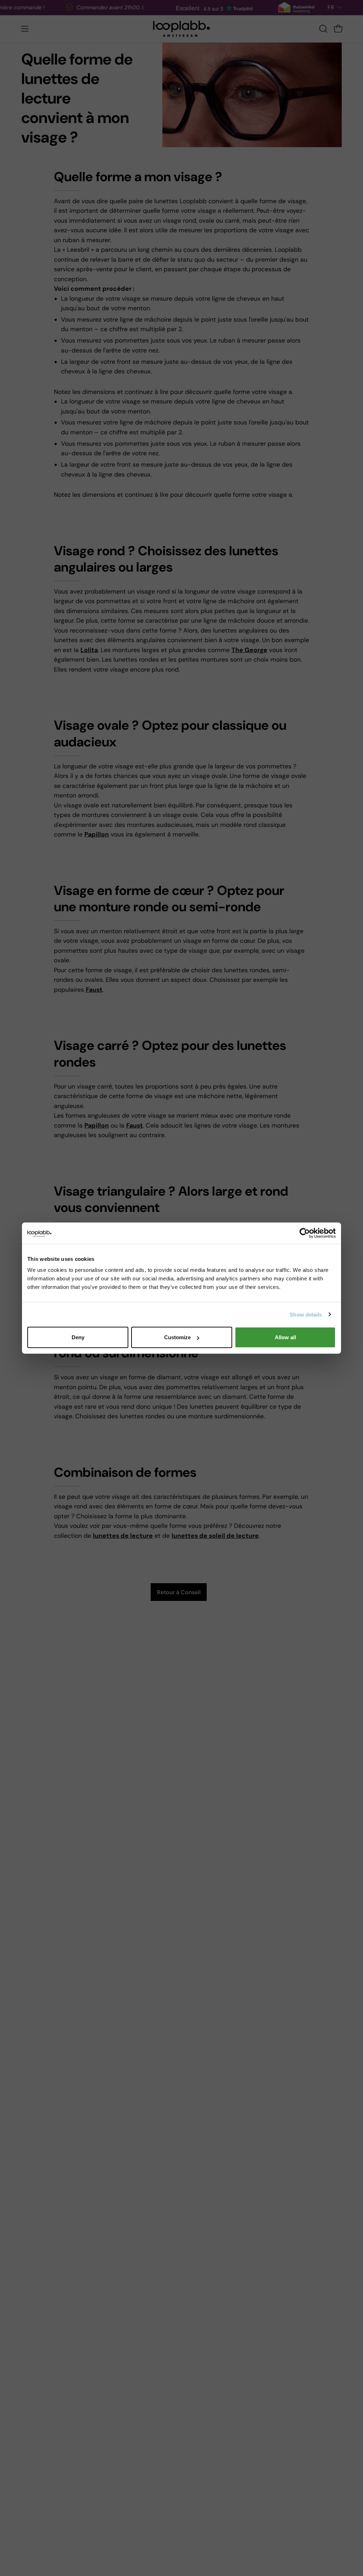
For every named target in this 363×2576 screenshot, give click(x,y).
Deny (78, 1337)
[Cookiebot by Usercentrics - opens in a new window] (305, 1233)
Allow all (285, 1337)
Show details (306, 1314)
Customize (177, 1337)
